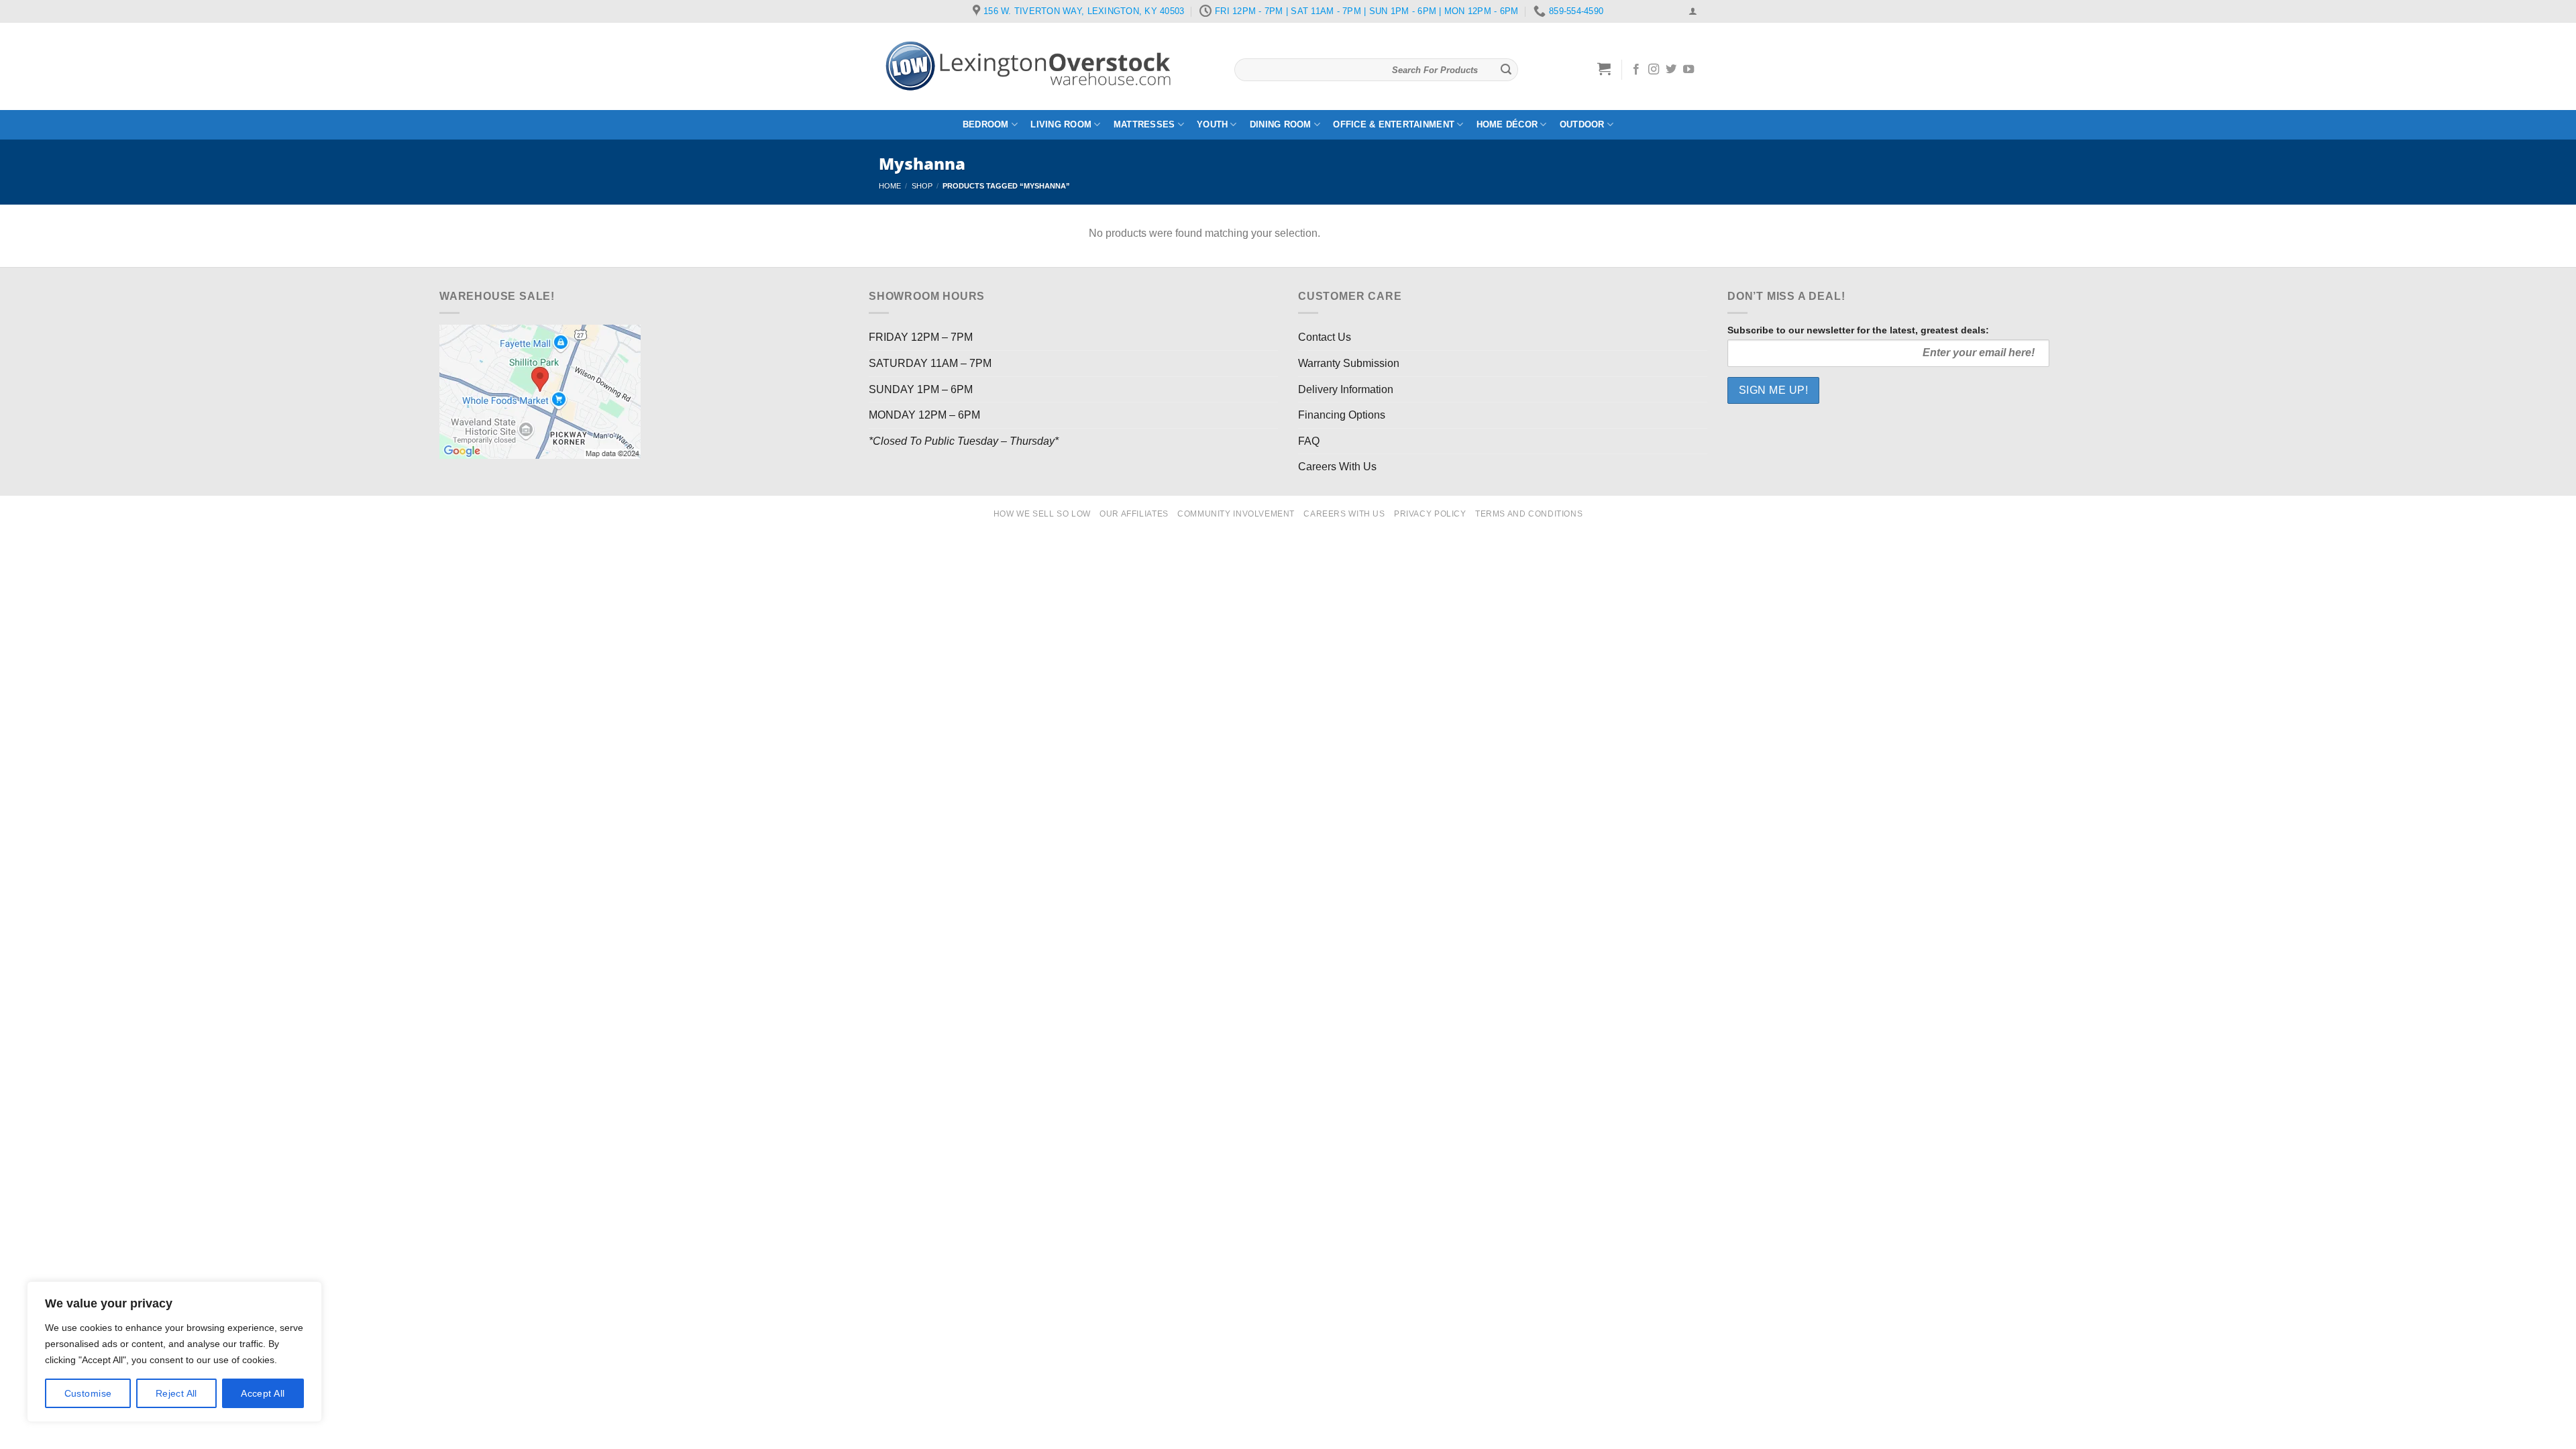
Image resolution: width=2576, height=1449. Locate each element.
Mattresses (1144, 124)
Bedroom (986, 124)
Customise (88, 1393)
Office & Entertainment (1394, 124)
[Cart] (1604, 68)
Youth (1212, 124)
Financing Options (1342, 415)
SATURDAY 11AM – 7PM (930, 363)
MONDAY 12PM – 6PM (924, 415)
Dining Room (1281, 124)
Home (890, 186)
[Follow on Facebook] (1636, 70)
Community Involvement (1236, 514)
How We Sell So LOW (1042, 514)
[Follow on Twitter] (1671, 70)
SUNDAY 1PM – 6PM (921, 389)
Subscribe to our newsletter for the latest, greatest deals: (1858, 330)
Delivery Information (1346, 389)
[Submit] (1506, 70)
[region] (174, 1352)
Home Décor (1507, 124)
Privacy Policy (1430, 514)
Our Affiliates (1134, 514)
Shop (922, 186)
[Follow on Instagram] (1654, 70)
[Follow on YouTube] (1688, 70)
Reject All (176, 1393)
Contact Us (1325, 337)
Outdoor (1582, 124)
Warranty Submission (1349, 363)
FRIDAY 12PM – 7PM (921, 337)
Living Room (1061, 124)
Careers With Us (1337, 467)
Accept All (263, 1393)
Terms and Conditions (1529, 514)
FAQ (1309, 441)
